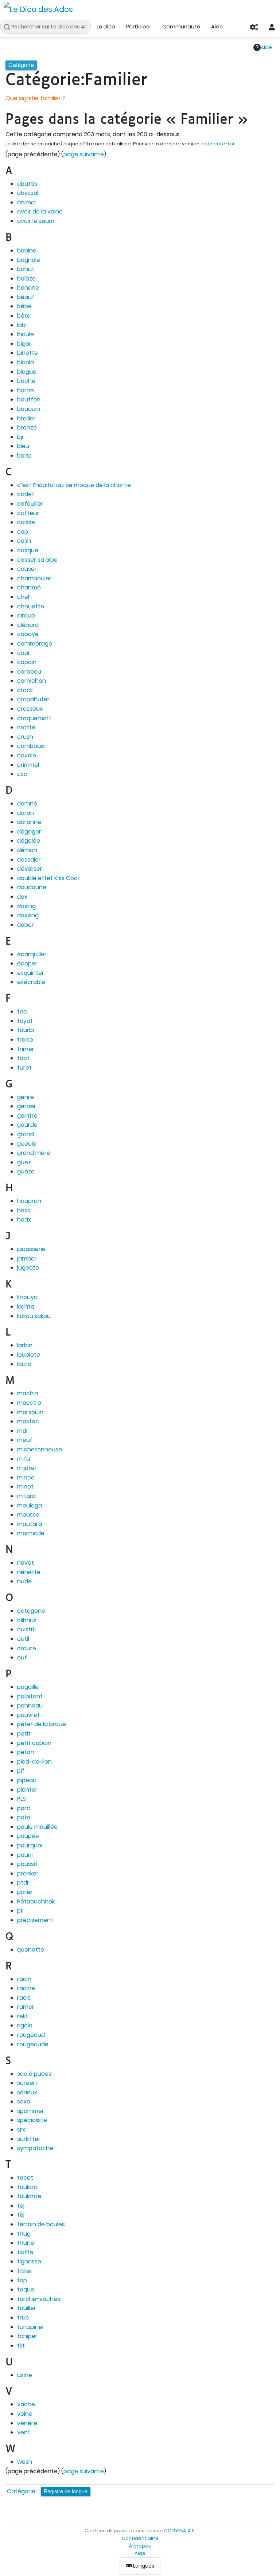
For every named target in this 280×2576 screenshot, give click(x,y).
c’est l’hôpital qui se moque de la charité (74, 485)
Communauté (181, 27)
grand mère (34, 1153)
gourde (27, 1125)
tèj (21, 2215)
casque (28, 550)
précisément (35, 1920)
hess (24, 1210)
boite (24, 456)
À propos (140, 2546)
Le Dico (106, 27)
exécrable (31, 982)
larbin (25, 1345)
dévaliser (30, 869)
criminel (28, 765)
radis (24, 1998)
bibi (22, 325)
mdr (23, 1431)
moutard (30, 1524)
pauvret (28, 1715)
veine (25, 2414)
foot (23, 1058)
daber (26, 925)
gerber (27, 1106)
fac (22, 1011)
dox (22, 897)
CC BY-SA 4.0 (179, 2531)
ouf (22, 1657)
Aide (217, 27)
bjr (21, 437)
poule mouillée (37, 1827)
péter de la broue (42, 1724)
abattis (27, 184)
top (22, 2280)
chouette (31, 606)
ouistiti (26, 1629)
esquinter (31, 973)
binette (28, 353)
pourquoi (30, 1845)
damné (27, 803)
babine (27, 250)
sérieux (27, 2092)
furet (24, 1068)
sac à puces (34, 2074)
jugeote (28, 1268)
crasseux (30, 709)
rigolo (25, 2025)
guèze (26, 1171)
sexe (24, 2101)
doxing (26, 906)
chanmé (29, 587)
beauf (26, 297)
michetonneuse (40, 1449)
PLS (22, 1799)
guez (24, 1162)
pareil (25, 1892)
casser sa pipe (37, 560)
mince (26, 1477)
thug (24, 2234)
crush (25, 737)
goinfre (27, 1116)
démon (27, 850)
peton (26, 1752)
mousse (28, 1515)
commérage (35, 644)
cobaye (28, 634)
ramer (26, 2007)
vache (26, 2404)
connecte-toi (218, 144)
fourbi (26, 1030)
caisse (26, 522)
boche (26, 381)
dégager (29, 832)
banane (28, 288)
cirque (26, 615)
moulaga (30, 1505)
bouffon (29, 399)
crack (25, 690)
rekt (23, 2016)
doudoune (32, 887)
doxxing (28, 915)
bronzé (27, 428)
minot (25, 1487)
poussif (27, 1864)
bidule (26, 334)
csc (22, 774)
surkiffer (29, 2139)
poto (24, 1817)
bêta (24, 316)
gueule (27, 1144)
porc (24, 1808)
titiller (25, 2271)
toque (26, 2289)
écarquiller (32, 954)
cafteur (28, 513)
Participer (139, 27)
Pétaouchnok (36, 1901)
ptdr (23, 1883)
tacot (25, 2178)
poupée (28, 1836)
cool (23, 653)
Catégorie (21, 2491)
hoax (24, 1220)
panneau (30, 1705)
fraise (25, 1040)
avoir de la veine (40, 211)
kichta (26, 1307)
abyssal (28, 193)
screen (27, 2083)
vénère (27, 2423)
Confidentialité (140, 2538)
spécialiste (32, 2120)
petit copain (34, 1743)
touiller (27, 2308)
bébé (24, 306)
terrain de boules (41, 2224)
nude (24, 1581)
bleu (23, 446)
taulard (27, 2187)
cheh (24, 597)
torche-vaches (39, 2299)
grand (26, 1134)
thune (26, 2243)
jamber (27, 1258)
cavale (27, 755)
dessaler (29, 860)
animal (26, 202)
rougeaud (31, 2035)
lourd (24, 1364)
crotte (26, 727)
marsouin (30, 1412)
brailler (26, 418)
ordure (27, 1648)
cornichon (32, 681)
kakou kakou (34, 1316)
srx (21, 2130)
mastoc (28, 1421)
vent (24, 2432)
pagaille (28, 1687)
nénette (29, 1572)
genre (26, 1097)
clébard (28, 625)
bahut (26, 269)
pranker (28, 1873)
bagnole (29, 260)
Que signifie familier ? (36, 98)
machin (28, 1393)
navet (26, 1563)
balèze (26, 279)
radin (24, 1979)
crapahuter (33, 699)
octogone (31, 1611)
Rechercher (9, 27)
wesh (25, 2462)
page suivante (84, 154)
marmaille (31, 1533)
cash (24, 541)
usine (25, 2375)
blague (27, 372)
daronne (29, 822)
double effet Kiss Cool (48, 878)
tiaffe (25, 2252)
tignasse (29, 2261)
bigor (24, 344)
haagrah (29, 1201)
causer (27, 569)
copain (27, 662)
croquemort (34, 718)
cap (23, 532)
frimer (26, 1049)
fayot (25, 1021)
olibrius (27, 1620)
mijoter (27, 1468)
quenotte (31, 1950)
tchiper (27, 2336)
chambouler (34, 578)
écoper (27, 963)
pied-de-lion (34, 1762)
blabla (26, 362)
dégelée (29, 841)
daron (26, 813)
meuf (25, 1440)
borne (26, 390)
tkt (21, 2346)
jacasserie (31, 1249)
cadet (26, 494)
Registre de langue (66, 2491)
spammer (31, 2111)
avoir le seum (36, 221)
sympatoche (35, 2148)
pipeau (27, 1780)
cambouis (31, 746)
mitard (26, 1496)
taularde (29, 2196)
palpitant (30, 1696)
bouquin (29, 409)
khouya (27, 1297)
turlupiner (31, 2327)
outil (23, 1639)
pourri (25, 1855)
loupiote (29, 1355)
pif (21, 1771)
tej (21, 2206)
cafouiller (30, 504)
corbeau (29, 672)
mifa (24, 1459)
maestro (29, 1403)
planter (27, 1790)
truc (23, 2318)
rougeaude (33, 2044)
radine (26, 1988)
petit (24, 1734)
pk (20, 1911)
